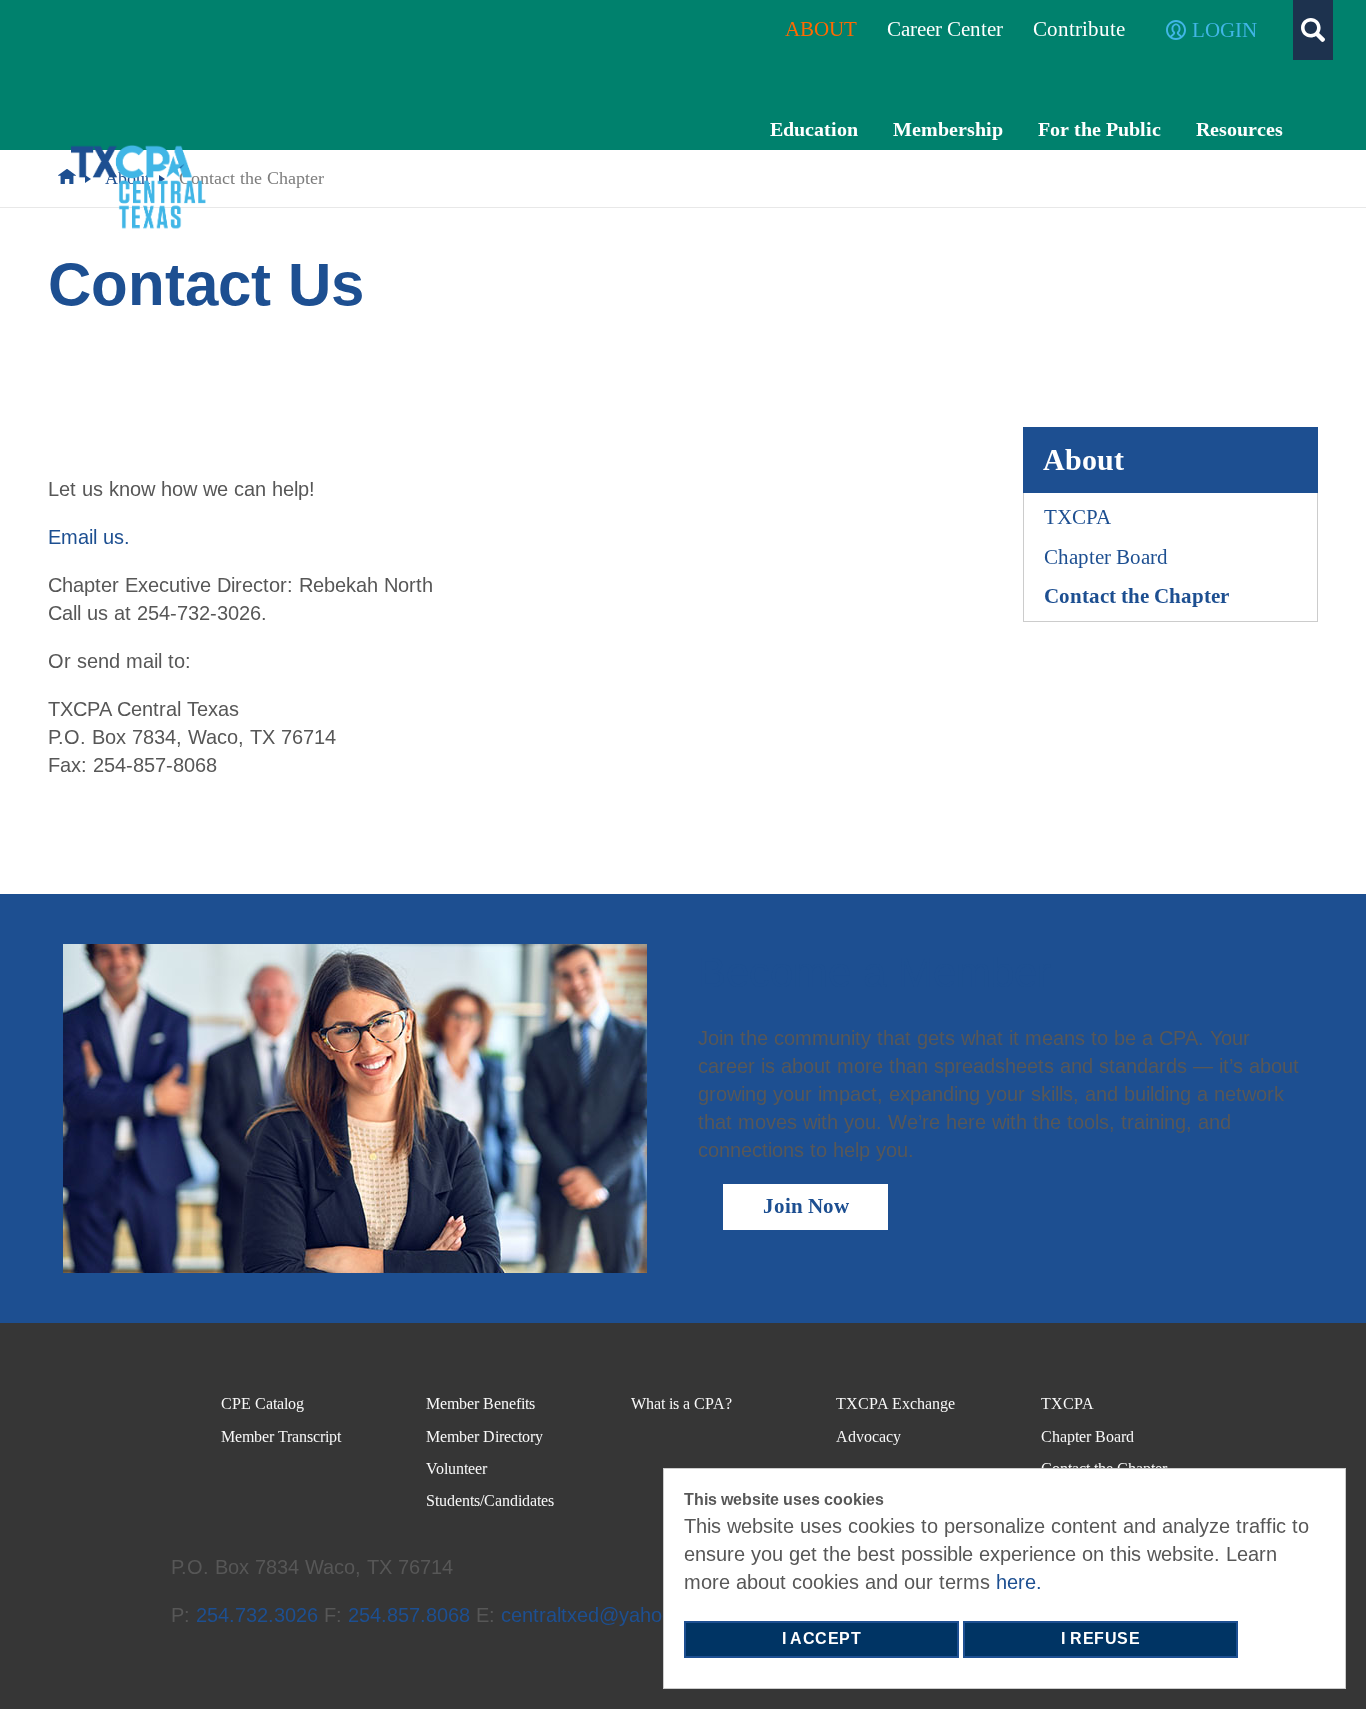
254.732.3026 (257, 1615)
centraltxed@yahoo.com (609, 1615)
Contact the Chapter (1136, 596)
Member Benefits (480, 1403)
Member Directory (484, 1436)
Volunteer (456, 1468)
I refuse (1100, 1638)
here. (1019, 1582)
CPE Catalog (262, 1403)
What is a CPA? (681, 1403)
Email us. (89, 537)
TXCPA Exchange (895, 1403)
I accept (821, 1638)
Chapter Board (1106, 557)
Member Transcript (281, 1436)
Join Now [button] (806, 1206)
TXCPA (1077, 517)
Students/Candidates (490, 1500)
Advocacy (868, 1436)
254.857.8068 (409, 1615)
